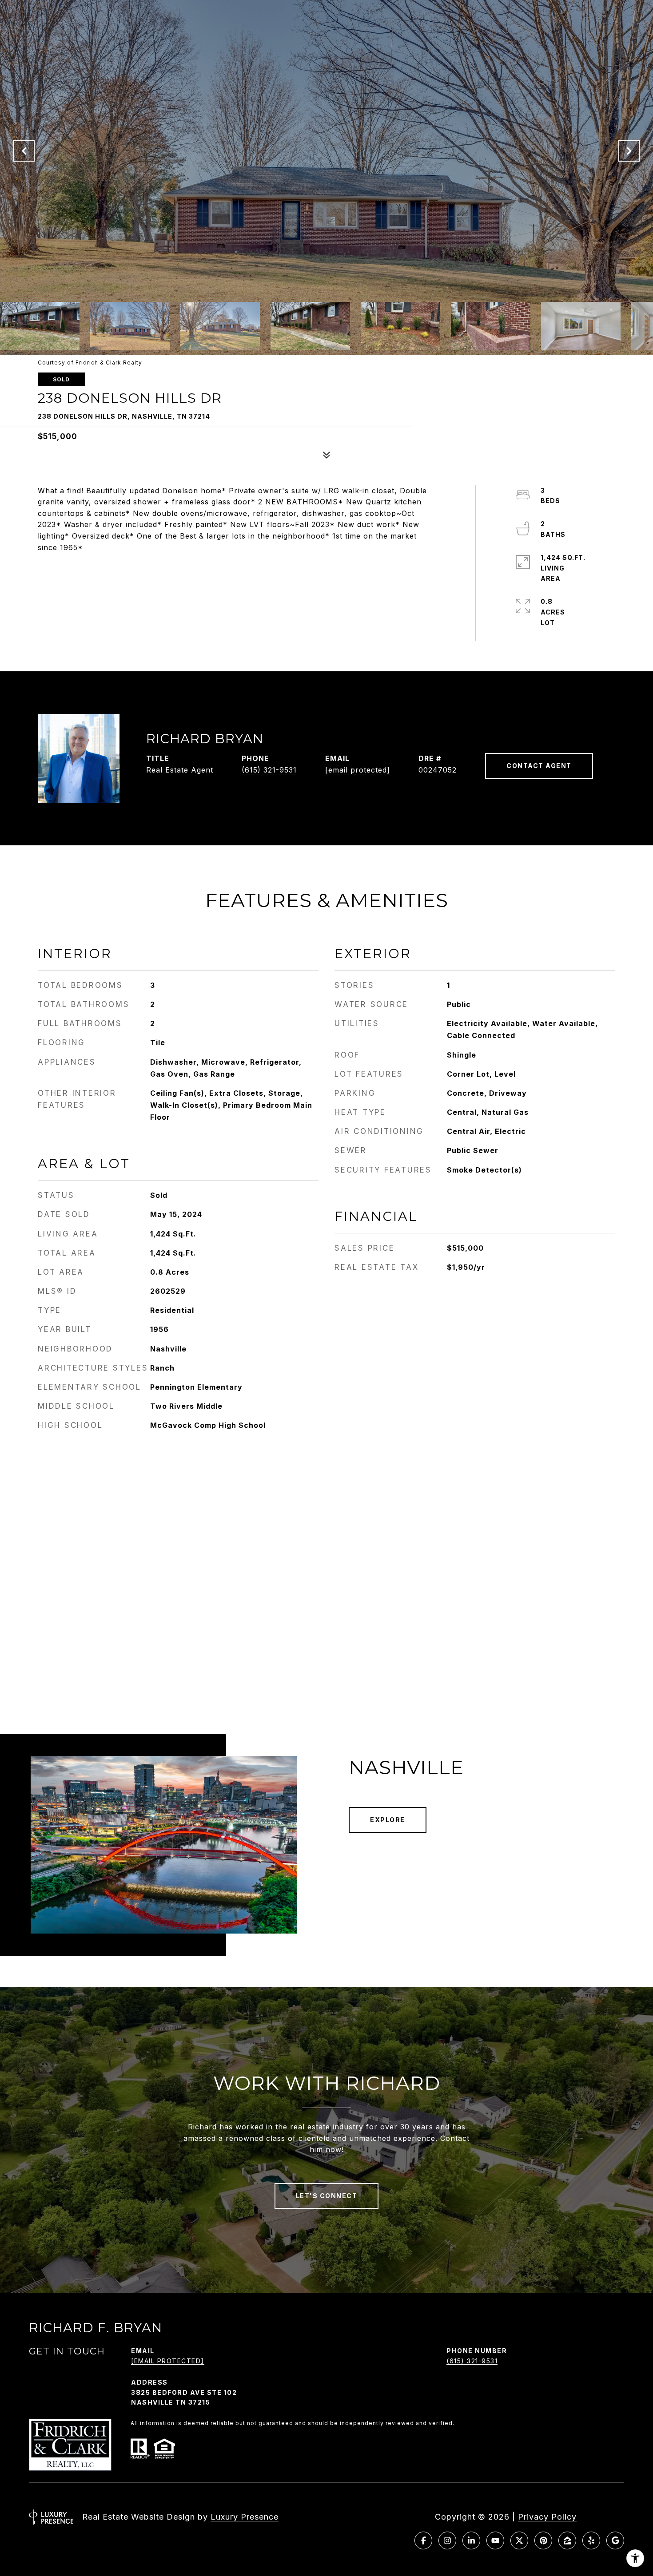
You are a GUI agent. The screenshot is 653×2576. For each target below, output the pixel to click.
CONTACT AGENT (539, 766)
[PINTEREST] (543, 2540)
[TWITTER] (519, 2540)
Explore (388, 1820)
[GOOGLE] (615, 2540)
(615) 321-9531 (269, 770)
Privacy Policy (547, 2517)
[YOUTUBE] (495, 2540)
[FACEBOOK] (423, 2540)
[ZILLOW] (567, 2540)
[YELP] (591, 2540)
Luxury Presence (245, 2517)
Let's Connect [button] (327, 2196)
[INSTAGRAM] (447, 2540)
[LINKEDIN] (471, 2540)
